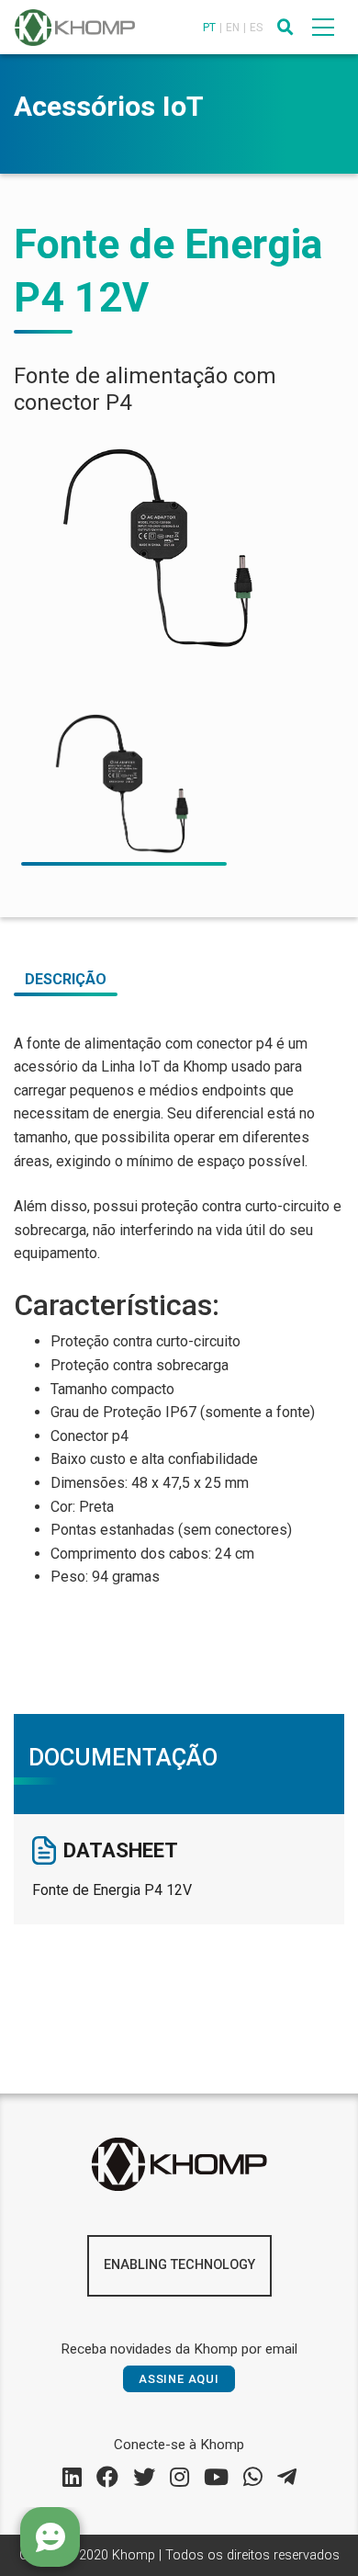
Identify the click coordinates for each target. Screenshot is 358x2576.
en (233, 28)
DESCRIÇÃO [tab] (66, 979)
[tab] (124, 784)
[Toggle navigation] (323, 27)
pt (209, 28)
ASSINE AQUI (179, 2379)
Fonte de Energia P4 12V (112, 1890)
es (256, 28)
